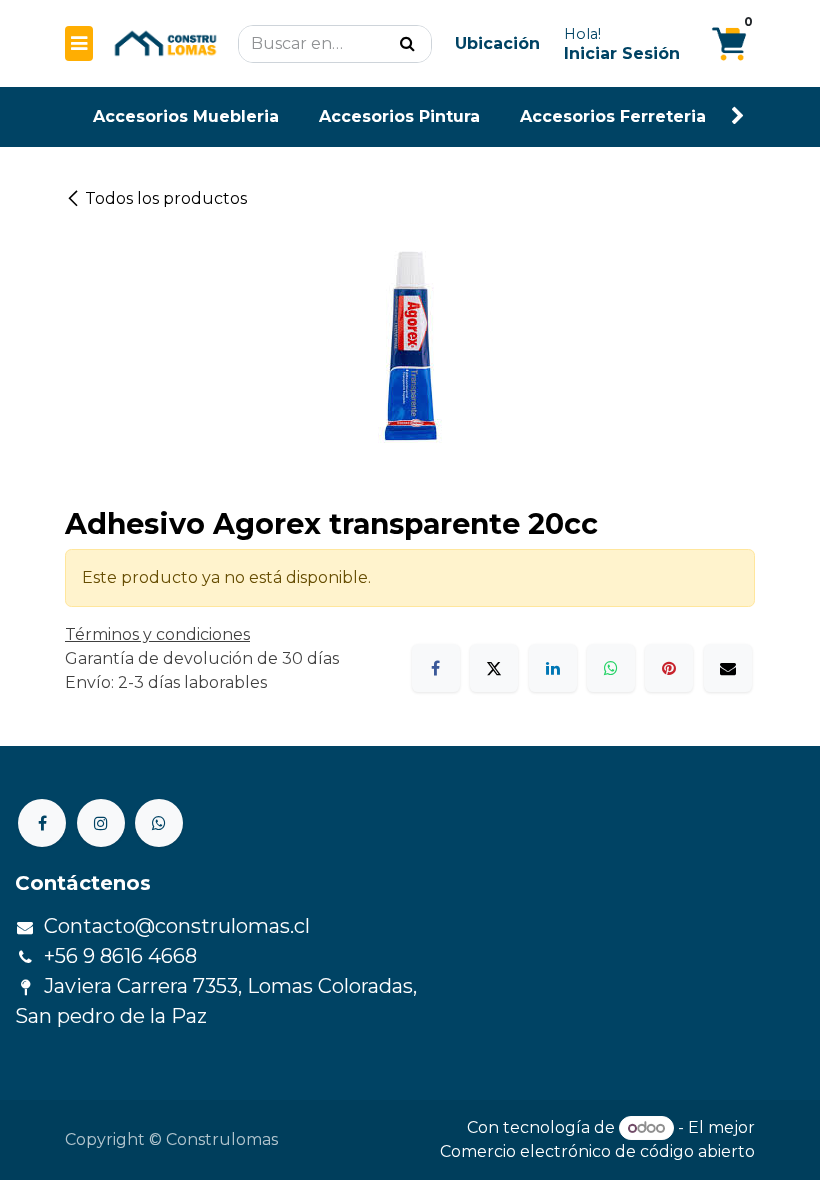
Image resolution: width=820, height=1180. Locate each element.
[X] (494, 668)
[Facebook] (436, 668)
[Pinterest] (669, 668)
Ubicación (497, 43)
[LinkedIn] (553, 668)
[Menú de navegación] (79, 43)
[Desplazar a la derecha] (738, 116)
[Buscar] (407, 44)
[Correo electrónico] (728, 668)
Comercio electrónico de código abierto (597, 1151)
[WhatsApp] (611, 668)
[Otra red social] (159, 823)
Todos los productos (166, 198)
